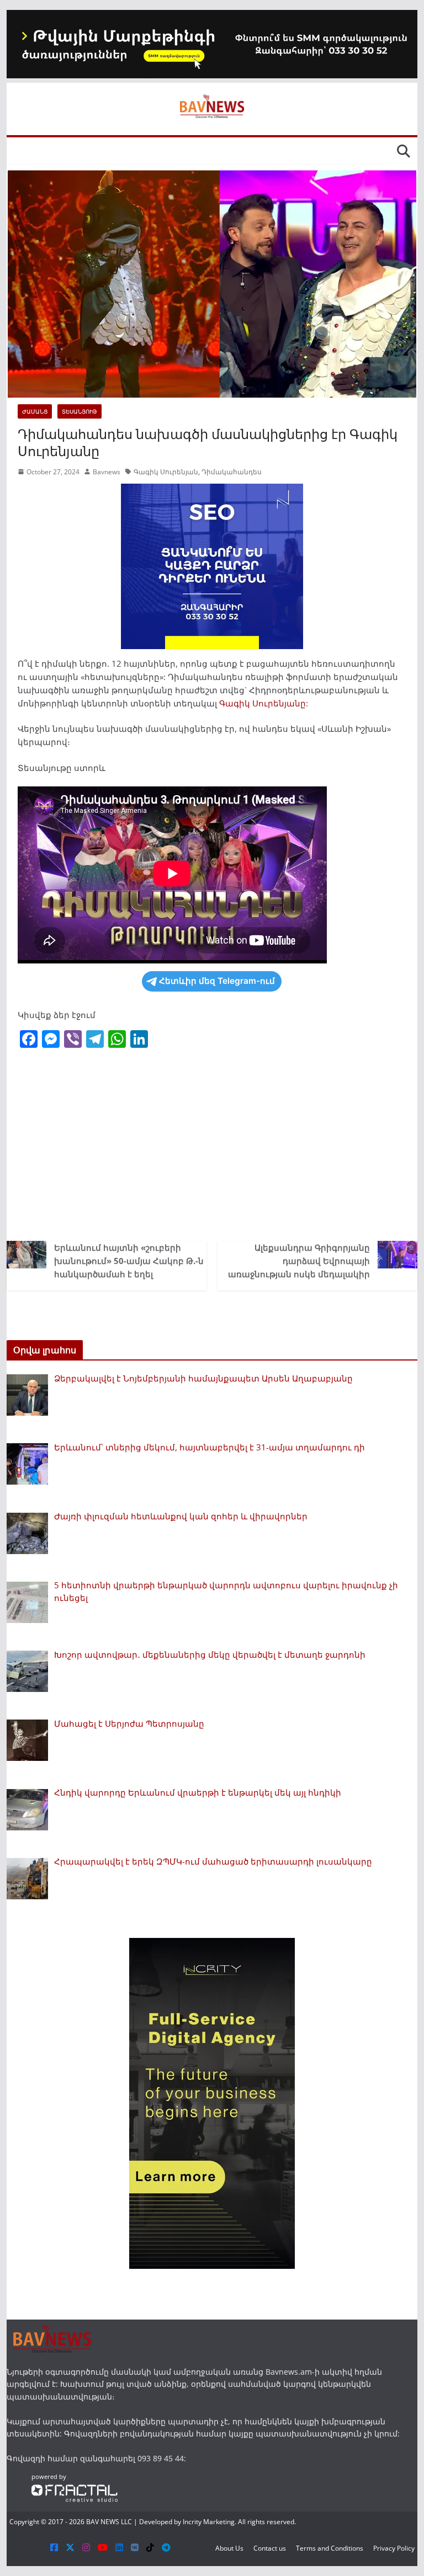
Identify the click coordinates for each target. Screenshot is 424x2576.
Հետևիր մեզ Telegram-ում (217, 981)
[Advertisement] (212, 1147)
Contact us (270, 2548)
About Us (229, 2548)
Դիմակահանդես (232, 472)
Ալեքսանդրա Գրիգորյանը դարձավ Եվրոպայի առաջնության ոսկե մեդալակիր (299, 1261)
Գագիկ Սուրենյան (166, 472)
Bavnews (107, 472)
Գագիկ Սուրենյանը (263, 703)
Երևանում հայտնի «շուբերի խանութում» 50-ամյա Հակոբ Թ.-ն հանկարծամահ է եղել (129, 1261)
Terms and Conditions (330, 2548)
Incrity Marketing (209, 2522)
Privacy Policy (394, 2548)
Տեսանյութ (79, 411)
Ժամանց (35, 411)
